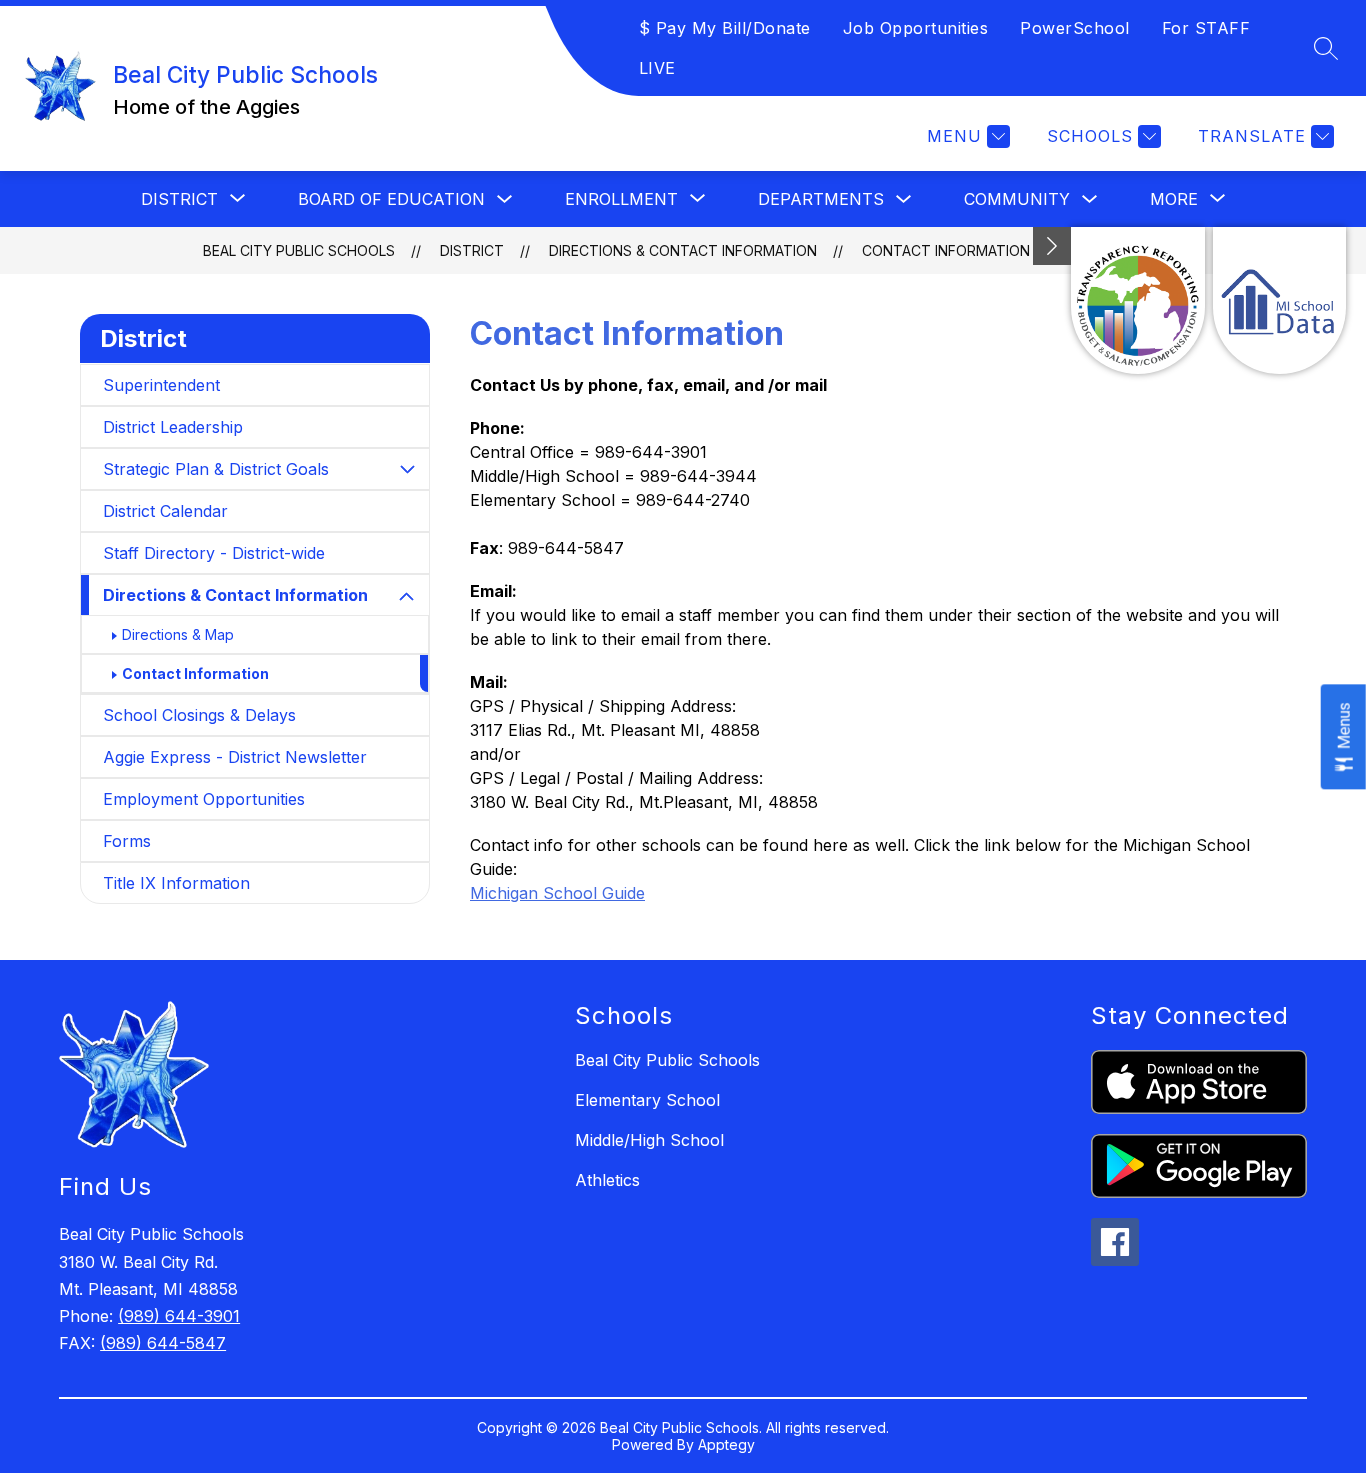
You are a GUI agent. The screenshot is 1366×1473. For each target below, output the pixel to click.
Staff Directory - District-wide (214, 553)
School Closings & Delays (199, 715)
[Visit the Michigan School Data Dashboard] (1279, 300)
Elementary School (647, 1100)
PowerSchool (1075, 28)
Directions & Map (178, 634)
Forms (127, 841)
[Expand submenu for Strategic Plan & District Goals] (407, 469)
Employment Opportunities (204, 799)
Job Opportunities (916, 28)
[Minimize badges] (1052, 246)
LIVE (657, 68)
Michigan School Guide (557, 893)
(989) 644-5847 (163, 1343)
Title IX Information (176, 883)
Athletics (607, 1180)
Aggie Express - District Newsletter (235, 757)
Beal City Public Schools (299, 250)
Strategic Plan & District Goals (216, 469)
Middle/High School (649, 1140)
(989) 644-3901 (179, 1316)
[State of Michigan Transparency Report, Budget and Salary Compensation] (1137, 300)
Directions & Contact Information (683, 250)
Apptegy (726, 1444)
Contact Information (946, 250)
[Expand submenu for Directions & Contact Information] (407, 597)
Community (1017, 199)
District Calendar (165, 511)
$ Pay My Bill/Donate (725, 28)
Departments (821, 199)
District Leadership (173, 427)
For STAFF (1206, 28)
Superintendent (161, 385)
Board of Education (391, 199)
